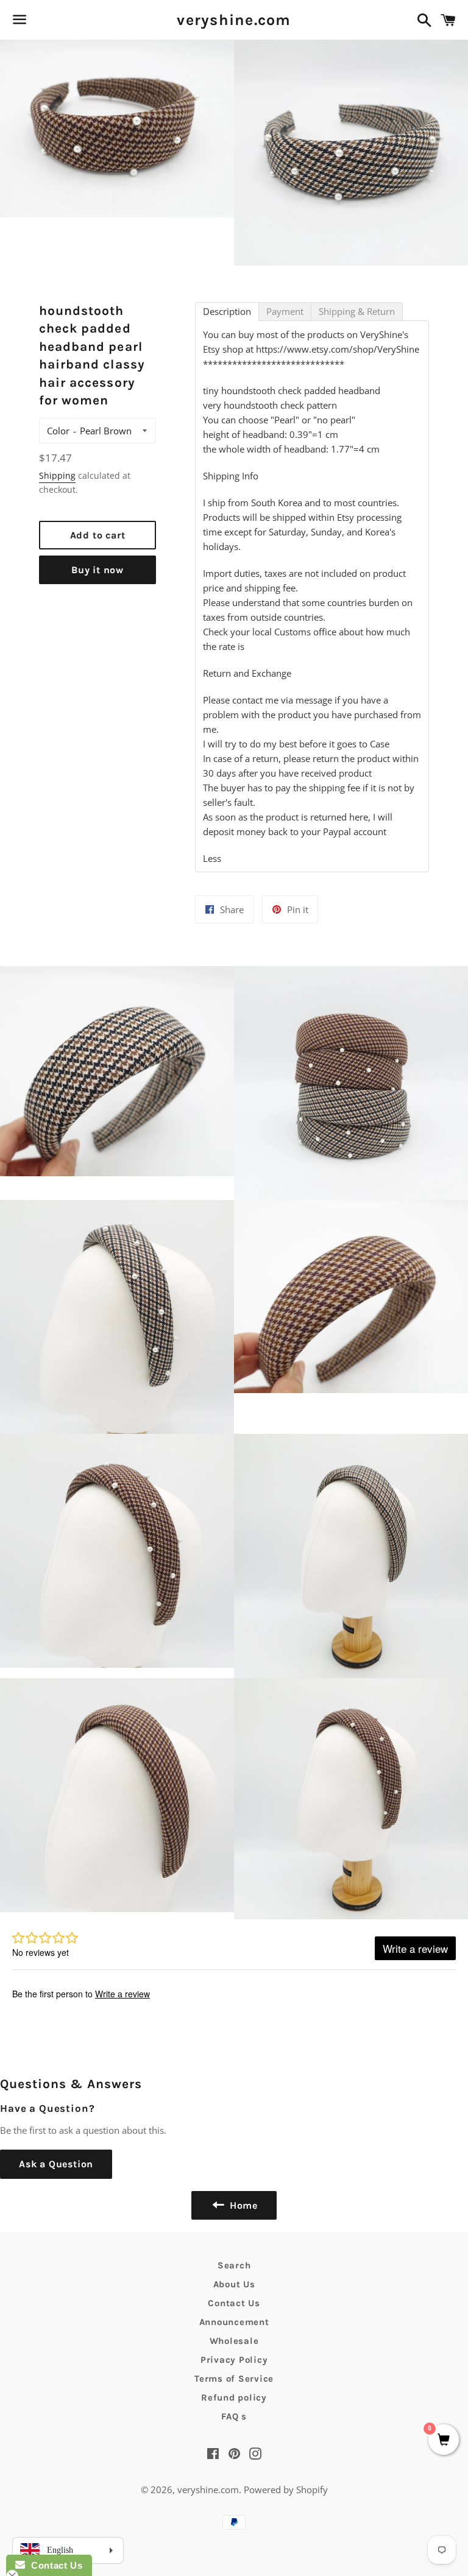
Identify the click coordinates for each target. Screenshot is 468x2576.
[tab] (227, 312)
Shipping (57, 475)
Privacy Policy (234, 2360)
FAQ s (234, 2416)
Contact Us (234, 2303)
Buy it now (97, 570)
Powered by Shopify (286, 2490)
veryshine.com (234, 20)
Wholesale (234, 2341)
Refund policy (234, 2398)
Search (234, 2265)
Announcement (234, 2322)
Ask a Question (56, 2164)
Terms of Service (234, 2379)
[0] (444, 2440)
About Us (234, 2284)
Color (58, 431)
